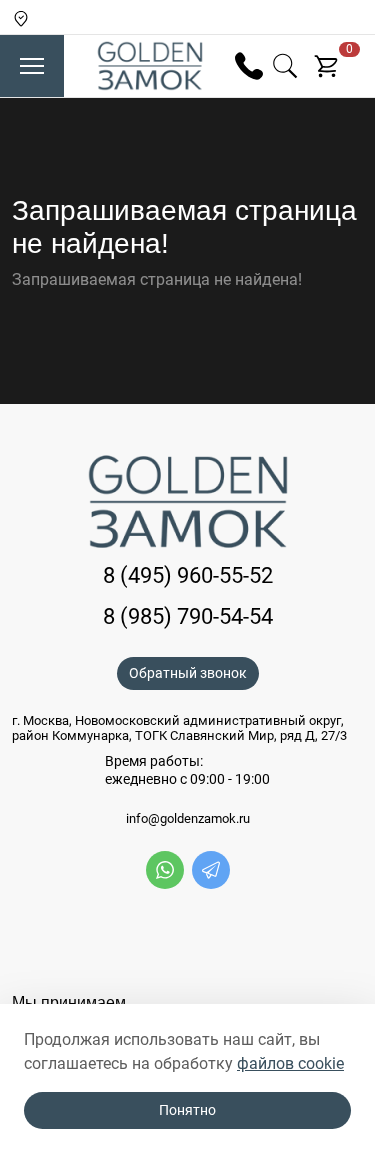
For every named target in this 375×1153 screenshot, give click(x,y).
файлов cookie (290, 1063)
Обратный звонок (188, 673)
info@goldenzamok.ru (188, 819)
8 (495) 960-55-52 (188, 575)
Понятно (187, 1110)
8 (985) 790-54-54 (188, 616)
